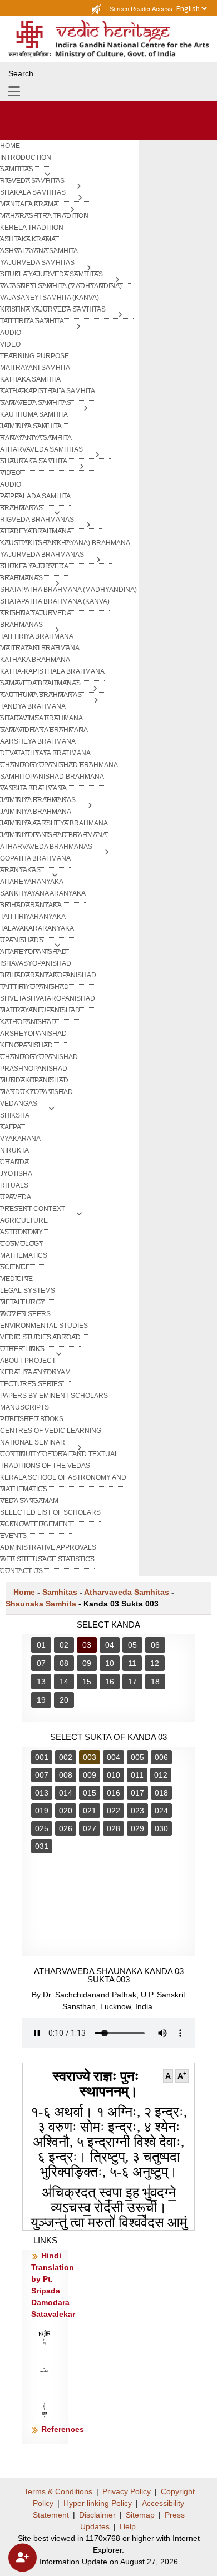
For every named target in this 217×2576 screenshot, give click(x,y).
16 (110, 1682)
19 (41, 1700)
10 (110, 1663)
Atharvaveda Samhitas (127, 1592)
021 (90, 1811)
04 (110, 1645)
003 (90, 1757)
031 (42, 1846)
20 (64, 1700)
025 (42, 1828)
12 (155, 1663)
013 (42, 1793)
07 (41, 1663)
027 (90, 1828)
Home (24, 1592)
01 (41, 1645)
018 (161, 1793)
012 (161, 1775)
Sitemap (140, 2515)
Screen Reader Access (141, 9)
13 (41, 1682)
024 (161, 1811)
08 (64, 1663)
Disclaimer (97, 2515)
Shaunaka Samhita (41, 1604)
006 (161, 1757)
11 (132, 1663)
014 (66, 1793)
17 (132, 1682)
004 (114, 1757)
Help (128, 2526)
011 (137, 1775)
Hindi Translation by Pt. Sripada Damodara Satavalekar (53, 2285)
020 (66, 1811)
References (63, 2429)
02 (64, 1645)
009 (90, 1775)
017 (137, 1793)
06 (155, 1645)
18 (155, 1682)
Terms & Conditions (58, 2491)
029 (137, 1828)
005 (137, 1757)
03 (87, 1645)
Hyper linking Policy (98, 2503)
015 (90, 1793)
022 (114, 1811)
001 (42, 1757)
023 (137, 1811)
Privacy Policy (127, 2491)
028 (114, 1828)
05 (132, 1645)
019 (42, 1811)
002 (66, 1757)
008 (66, 1775)
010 (114, 1775)
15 (87, 1682)
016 (114, 1793)
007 (42, 1775)
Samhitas (60, 1592)
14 (64, 1682)
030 (161, 1828)
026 (66, 1828)
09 (87, 1663)
